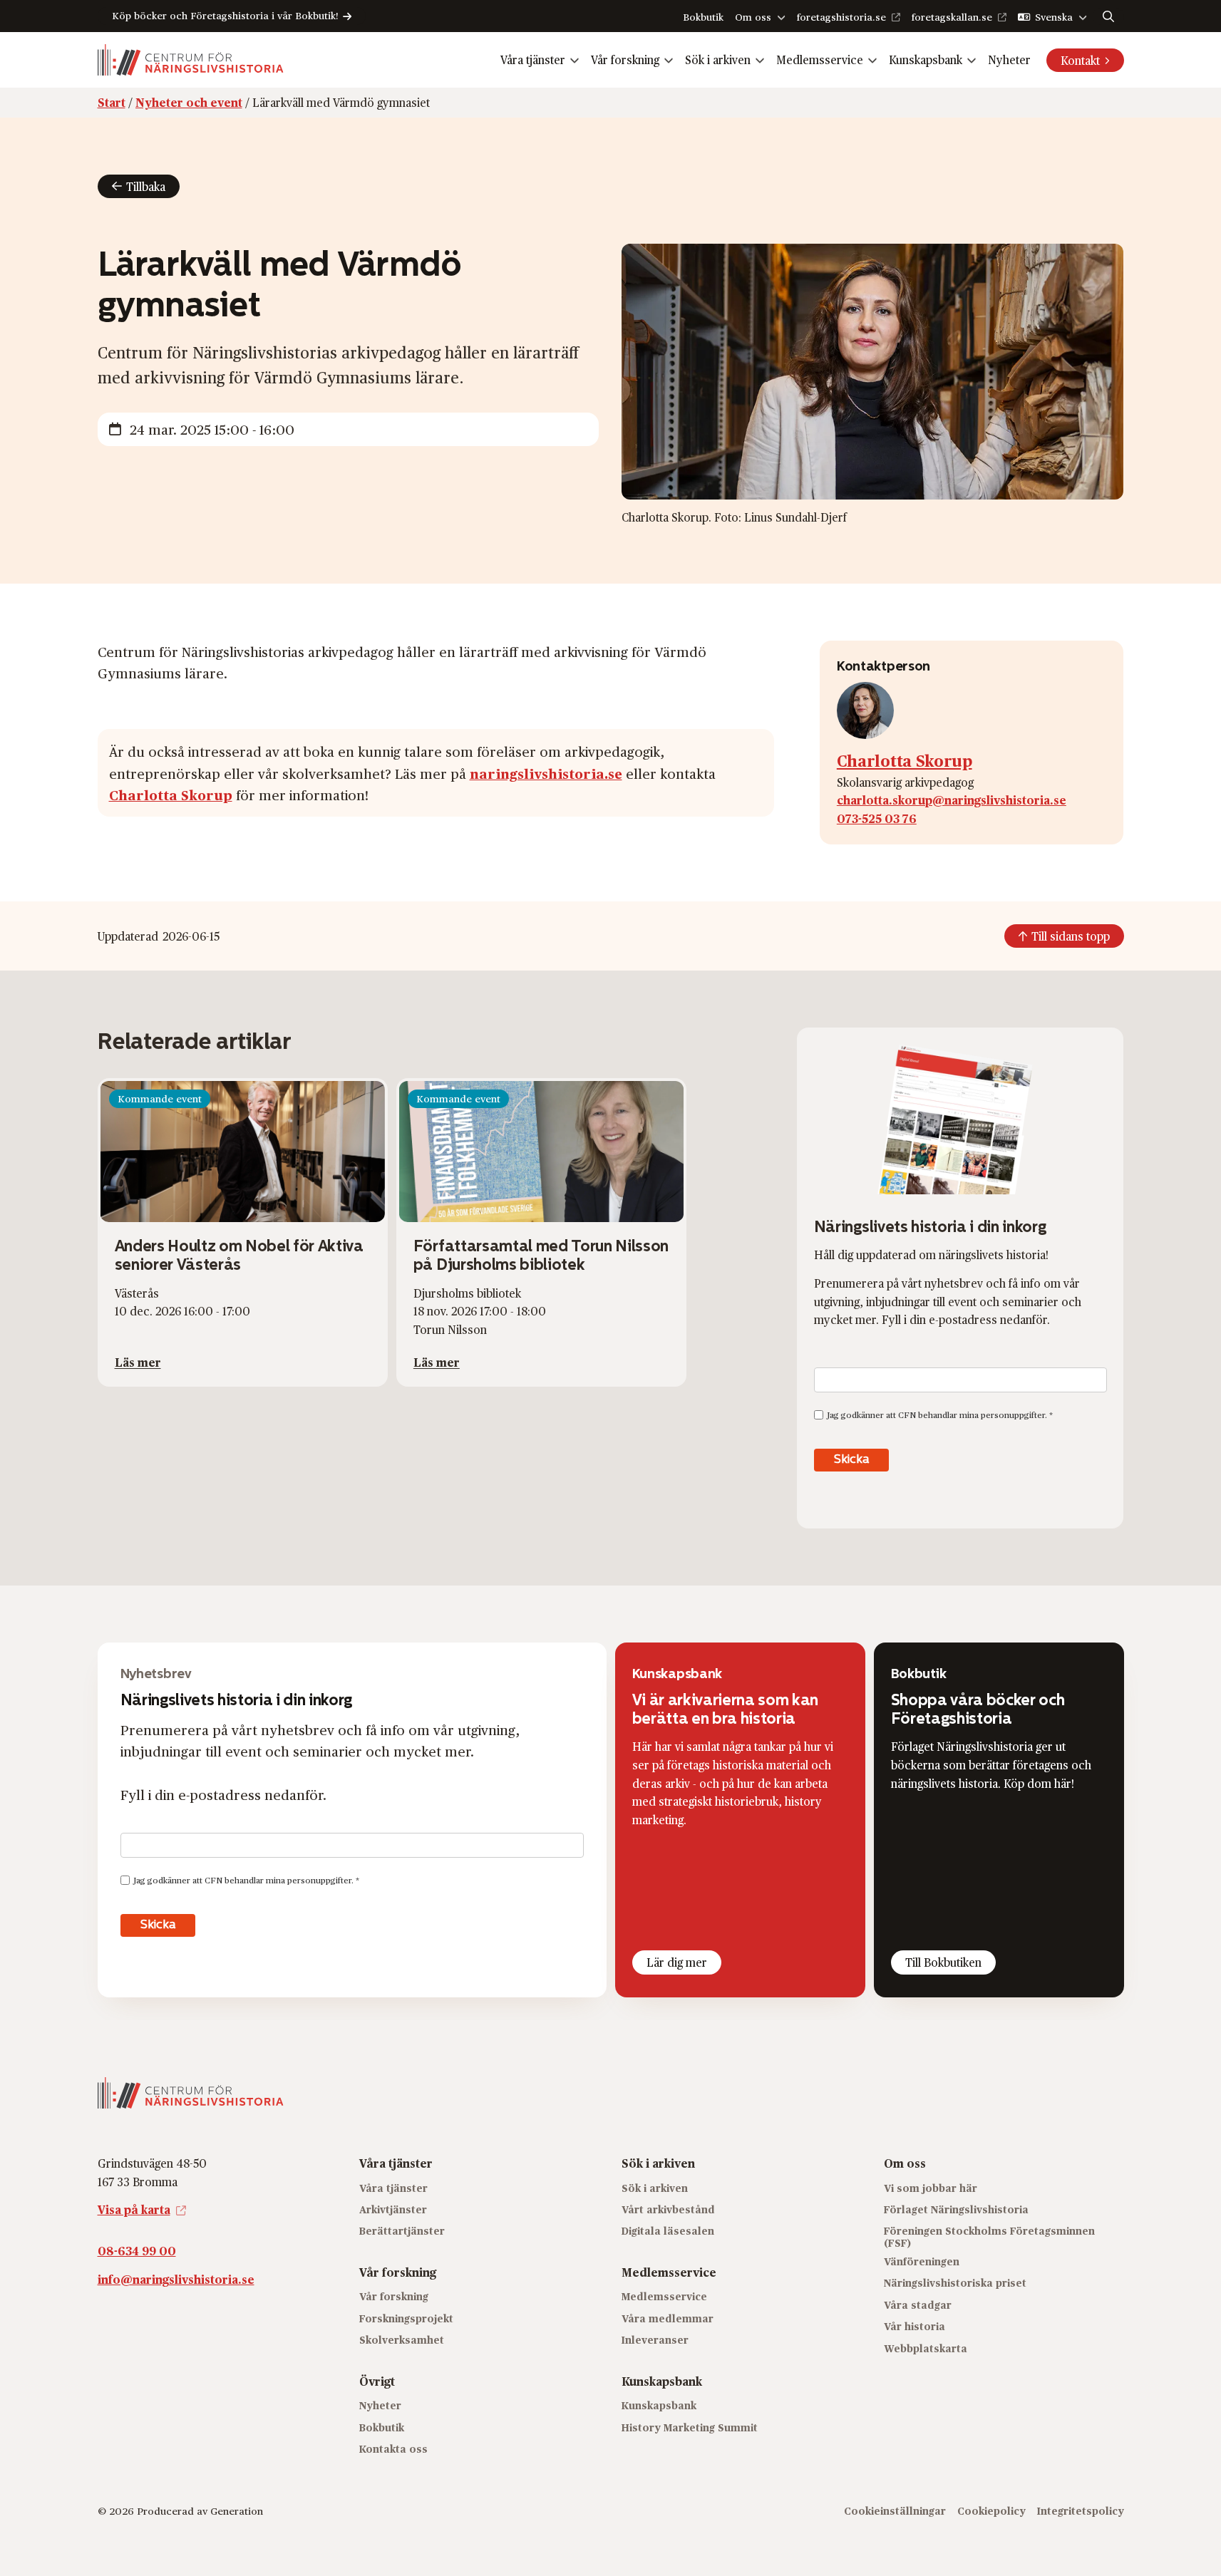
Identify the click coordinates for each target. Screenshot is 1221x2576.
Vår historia (915, 2326)
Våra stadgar (918, 2304)
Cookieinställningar (895, 2511)
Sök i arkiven (718, 60)
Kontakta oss (393, 2448)
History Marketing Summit (690, 2427)
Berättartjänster (402, 2231)
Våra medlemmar (668, 2318)
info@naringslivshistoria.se (176, 2278)
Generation (237, 2511)
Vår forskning (625, 60)
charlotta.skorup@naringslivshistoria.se (952, 800)
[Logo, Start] (191, 60)
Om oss (753, 17)
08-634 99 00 (137, 2250)
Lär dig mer (677, 1962)
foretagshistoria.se (841, 17)
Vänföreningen (922, 2261)
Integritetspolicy (1081, 2511)
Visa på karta (134, 2209)
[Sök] (1108, 16)
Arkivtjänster (393, 2209)
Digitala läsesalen (668, 2231)
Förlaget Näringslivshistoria (956, 2209)
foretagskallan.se (952, 17)
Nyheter (1009, 60)
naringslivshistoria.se (546, 773)
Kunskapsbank (926, 60)
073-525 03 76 (877, 818)
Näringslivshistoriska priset (955, 2283)
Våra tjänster (533, 60)
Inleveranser (655, 2340)
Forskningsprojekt (406, 2318)
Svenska (1054, 17)
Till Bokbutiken (943, 1962)
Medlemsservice (820, 60)
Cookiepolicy (991, 2511)
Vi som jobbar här (931, 2187)
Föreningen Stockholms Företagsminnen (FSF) (989, 2237)
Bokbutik (703, 17)
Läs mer (138, 1362)
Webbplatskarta (926, 2348)
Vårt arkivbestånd (668, 2209)
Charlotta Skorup (171, 795)
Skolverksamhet (402, 2340)
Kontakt (1080, 60)
